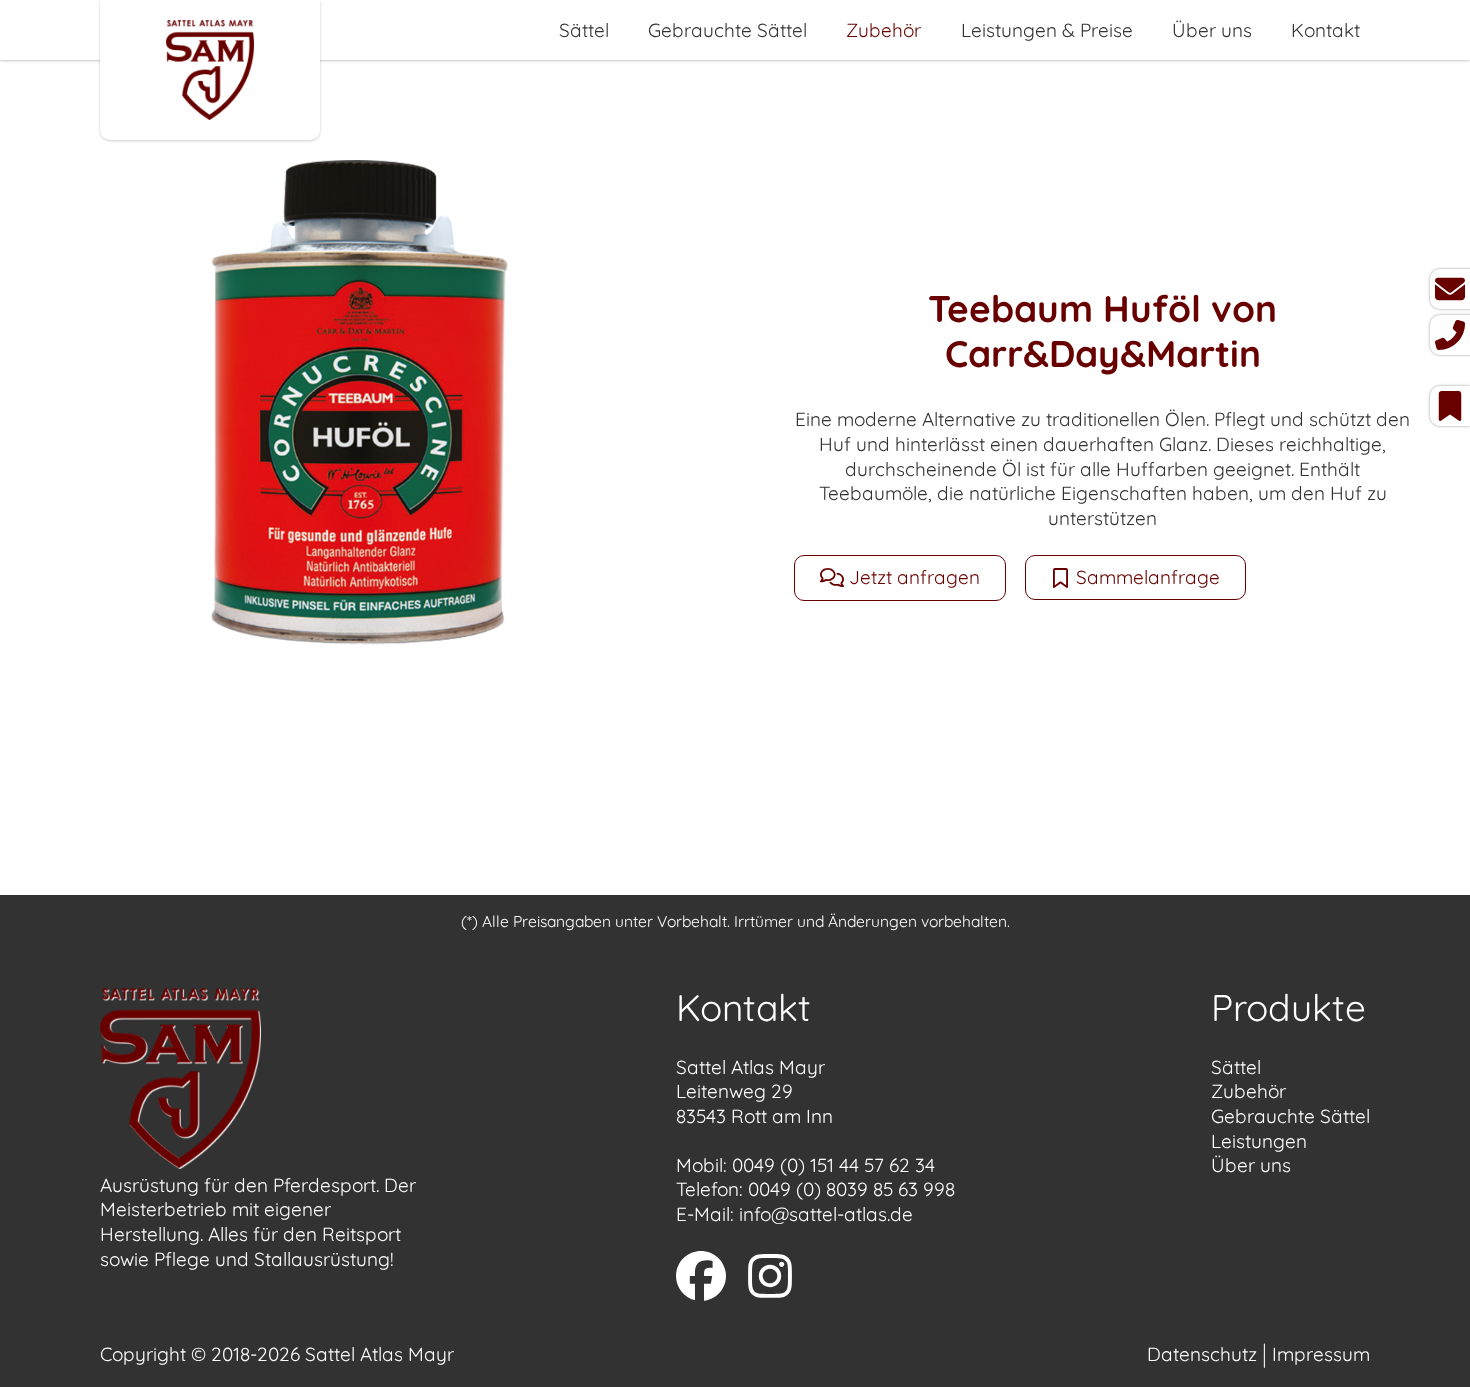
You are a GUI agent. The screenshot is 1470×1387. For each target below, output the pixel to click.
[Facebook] (701, 1279)
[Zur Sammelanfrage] (1450, 406)
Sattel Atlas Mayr (379, 1354)
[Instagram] (770, 1279)
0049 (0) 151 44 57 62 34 (833, 1165)
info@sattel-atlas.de (826, 1214)
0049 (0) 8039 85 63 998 (851, 1189)
